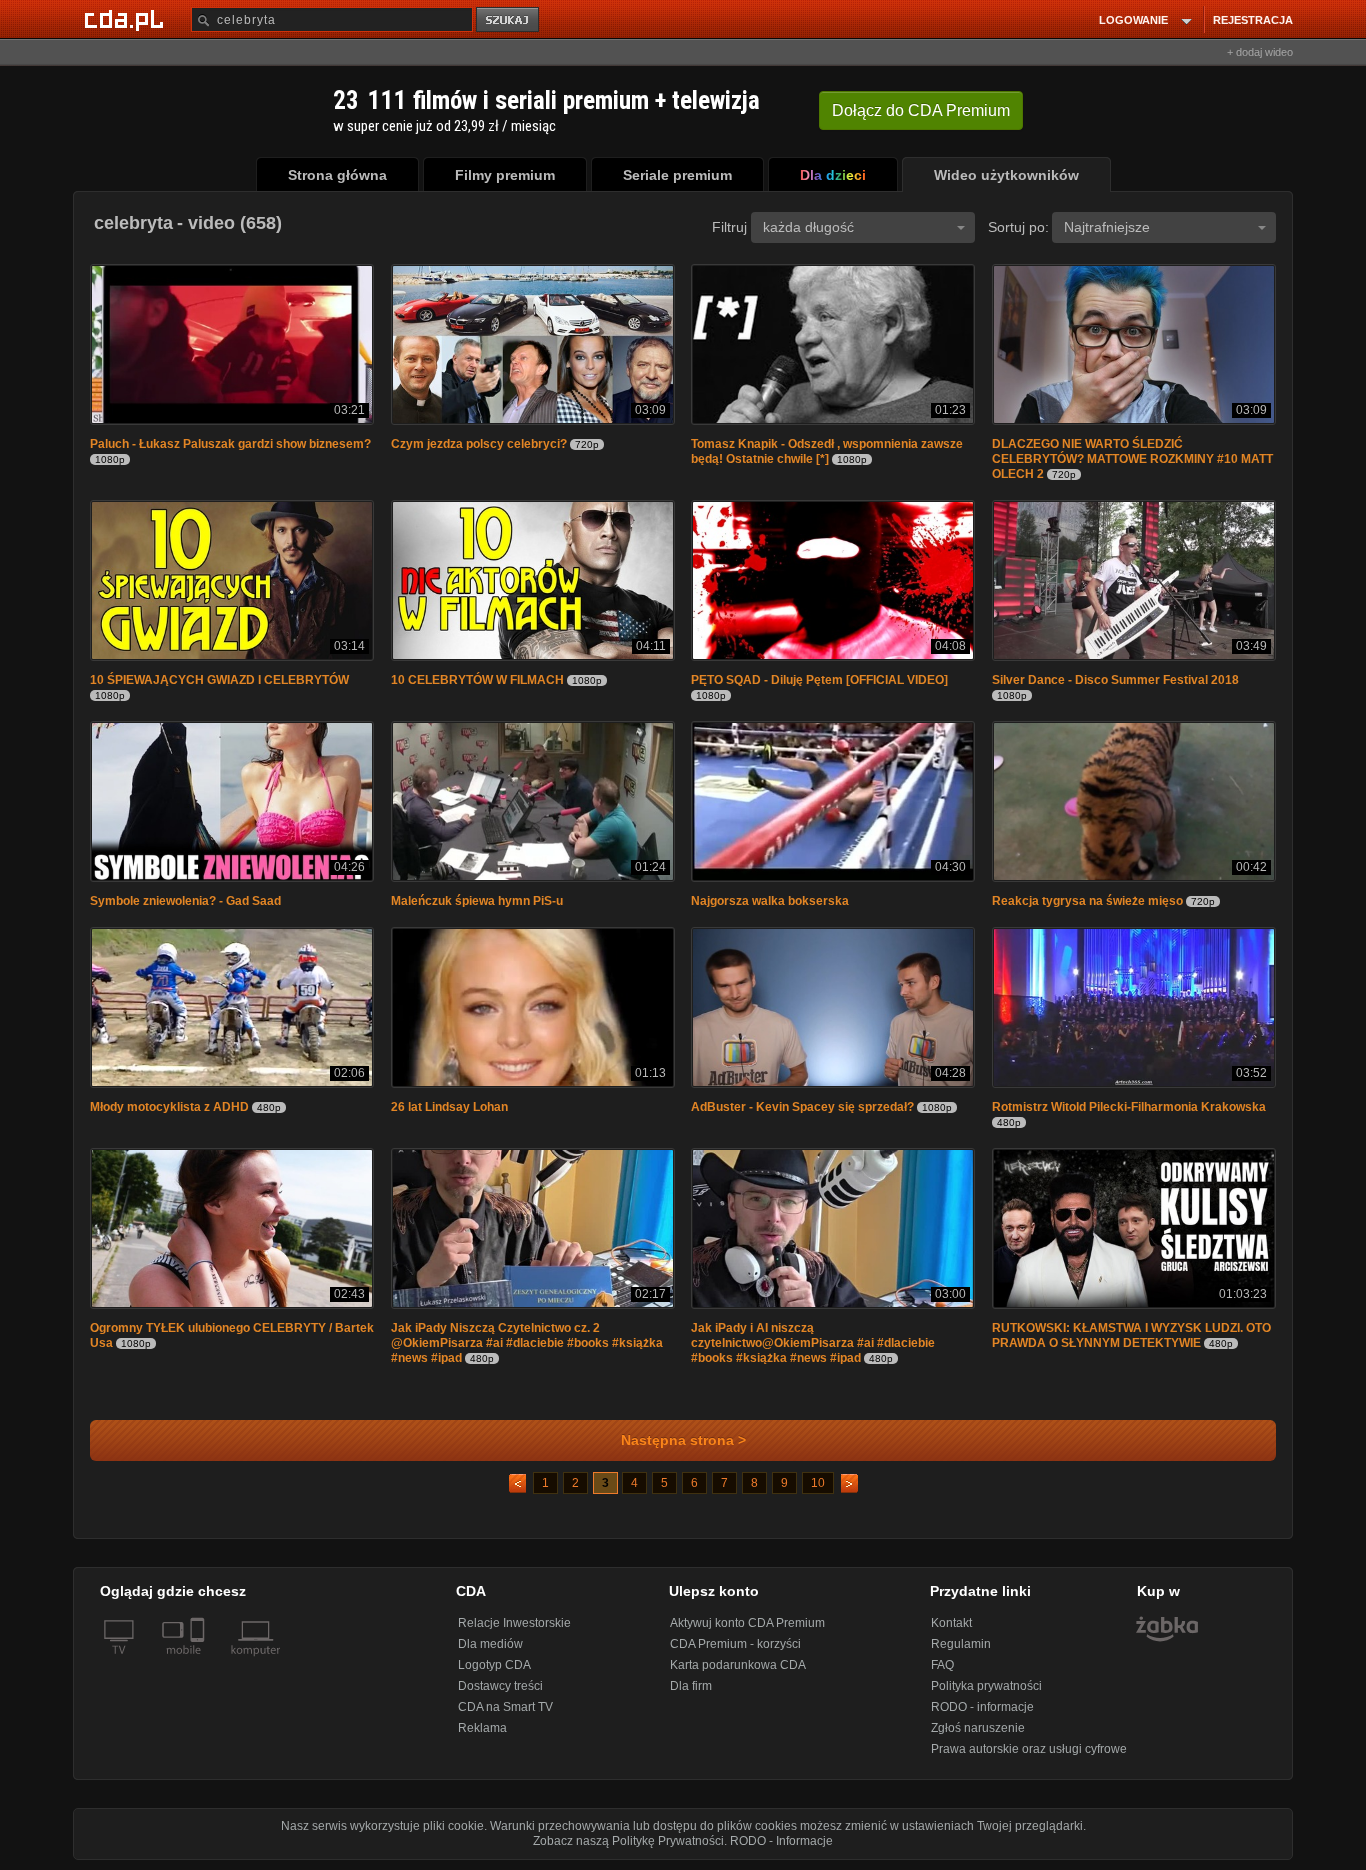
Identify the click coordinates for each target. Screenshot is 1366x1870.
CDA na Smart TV (505, 1707)
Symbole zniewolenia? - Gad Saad (185, 901)
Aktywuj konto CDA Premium (747, 1623)
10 (818, 1483)
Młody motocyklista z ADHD (169, 1107)
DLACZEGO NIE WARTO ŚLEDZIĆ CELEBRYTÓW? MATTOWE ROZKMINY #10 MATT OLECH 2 (1132, 459)
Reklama (482, 1728)
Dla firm (691, 1686)
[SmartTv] (199, 1662)
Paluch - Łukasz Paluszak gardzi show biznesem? (230, 444)
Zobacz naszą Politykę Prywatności (628, 1841)
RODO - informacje (982, 1707)
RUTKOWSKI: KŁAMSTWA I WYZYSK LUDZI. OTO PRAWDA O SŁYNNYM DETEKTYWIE (1131, 1335)
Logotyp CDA (494, 1665)
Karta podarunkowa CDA (738, 1665)
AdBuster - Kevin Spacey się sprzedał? (804, 1107)
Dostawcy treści (500, 1686)
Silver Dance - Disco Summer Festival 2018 (1115, 680)
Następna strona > (683, 1440)
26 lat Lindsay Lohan (449, 1107)
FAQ (942, 1665)
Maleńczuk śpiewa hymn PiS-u (477, 901)
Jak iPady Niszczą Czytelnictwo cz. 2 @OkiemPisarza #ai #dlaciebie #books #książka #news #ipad (527, 1343)
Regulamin (961, 1644)
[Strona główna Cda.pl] (127, 19)
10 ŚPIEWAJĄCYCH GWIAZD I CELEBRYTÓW (219, 680)
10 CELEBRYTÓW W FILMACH (477, 680)
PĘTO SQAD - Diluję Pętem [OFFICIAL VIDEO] (819, 680)
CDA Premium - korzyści (735, 1644)
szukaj (509, 20)
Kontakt (951, 1623)
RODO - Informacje (781, 1841)
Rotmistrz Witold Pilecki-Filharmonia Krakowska (1129, 1107)
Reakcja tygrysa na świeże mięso (1087, 901)
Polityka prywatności (986, 1686)
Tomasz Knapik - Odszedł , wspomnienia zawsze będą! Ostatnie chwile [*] (827, 451)
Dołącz (921, 110)
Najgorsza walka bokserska (770, 901)
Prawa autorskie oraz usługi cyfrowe (1029, 1749)
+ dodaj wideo (1260, 52)
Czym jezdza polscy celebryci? (479, 444)
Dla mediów (490, 1644)
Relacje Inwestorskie (514, 1623)
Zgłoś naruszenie (978, 1728)
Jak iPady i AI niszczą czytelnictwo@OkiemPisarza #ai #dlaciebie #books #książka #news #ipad (813, 1343)
